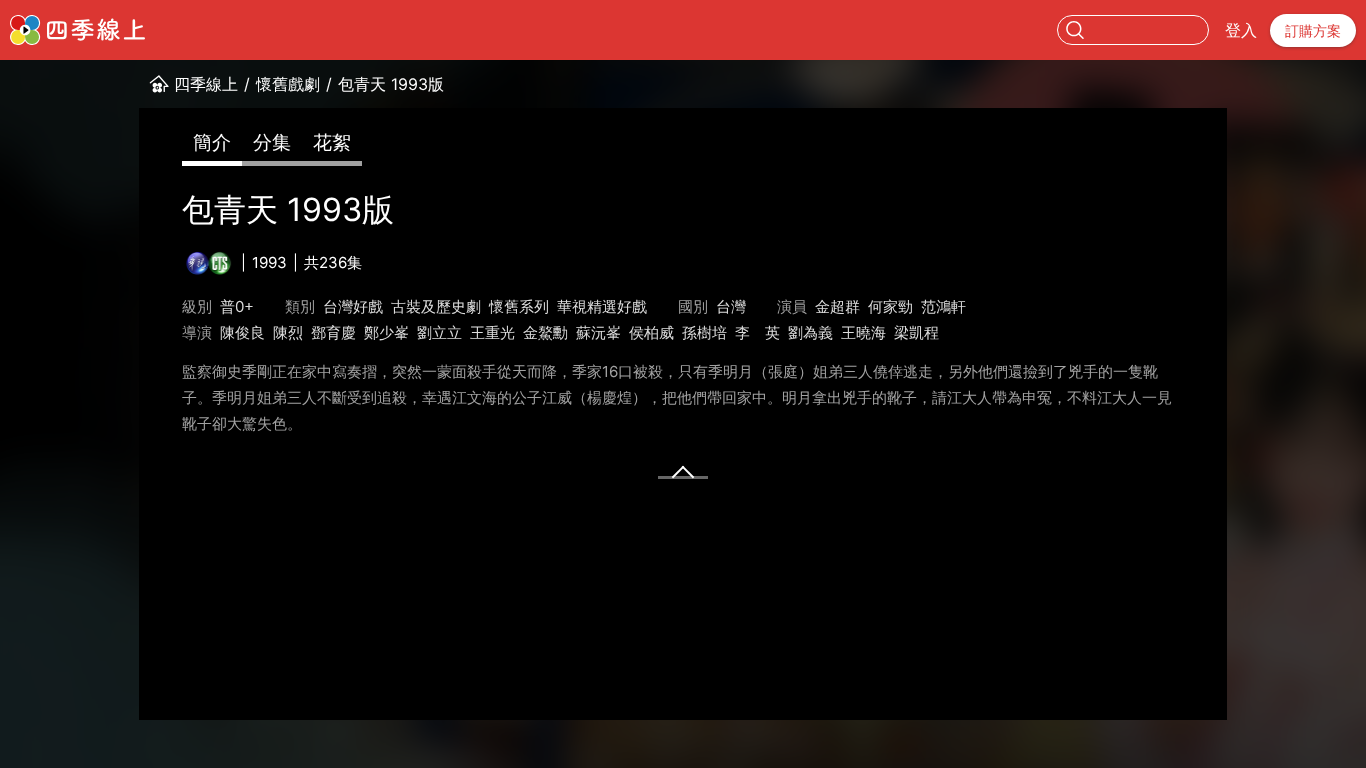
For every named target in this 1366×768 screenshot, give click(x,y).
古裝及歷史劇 (436, 306)
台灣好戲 (353, 306)
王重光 (492, 332)
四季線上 (206, 84)
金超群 (837, 306)
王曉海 (863, 332)
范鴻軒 (943, 306)
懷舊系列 (519, 306)
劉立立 (439, 332)
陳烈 (288, 332)
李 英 (757, 332)
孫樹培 (704, 332)
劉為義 (810, 332)
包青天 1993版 (391, 84)
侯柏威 (651, 332)
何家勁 (890, 306)
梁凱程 (916, 332)
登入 (1241, 30)
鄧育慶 (333, 332)
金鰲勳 (545, 332)
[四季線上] (77, 30)
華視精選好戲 (602, 306)
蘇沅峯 (598, 332)
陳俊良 (242, 332)
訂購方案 (1313, 30)
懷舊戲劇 (288, 84)
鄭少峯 (386, 332)
